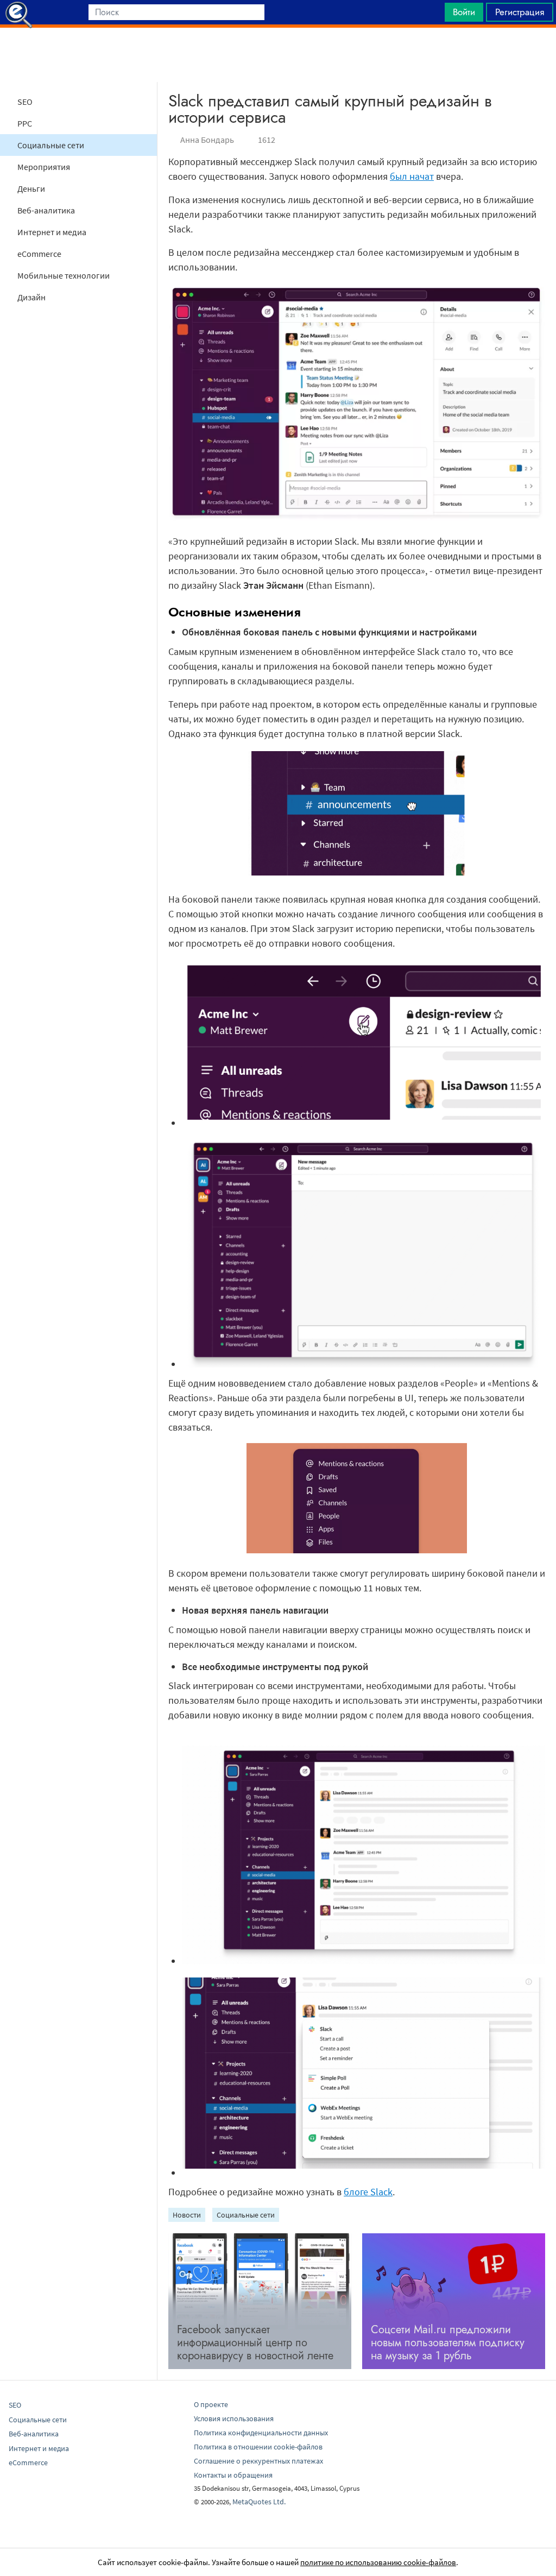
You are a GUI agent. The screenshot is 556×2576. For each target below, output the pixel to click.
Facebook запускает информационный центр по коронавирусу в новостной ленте (255, 2343)
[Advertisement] (278, 55)
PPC (25, 123)
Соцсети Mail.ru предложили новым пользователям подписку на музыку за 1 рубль (448, 2343)
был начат (412, 176)
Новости (187, 2215)
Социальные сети (51, 145)
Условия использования (234, 2418)
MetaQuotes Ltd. (259, 2502)
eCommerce (39, 254)
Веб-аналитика (46, 210)
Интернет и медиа (52, 232)
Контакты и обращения (233, 2475)
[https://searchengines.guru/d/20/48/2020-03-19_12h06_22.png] (364, 2173)
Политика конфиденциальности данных (261, 2433)
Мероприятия (44, 167)
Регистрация (520, 12)
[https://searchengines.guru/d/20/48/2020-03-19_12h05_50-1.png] (364, 1961)
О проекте (211, 2404)
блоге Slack (368, 2192)
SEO (25, 102)
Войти (464, 12)
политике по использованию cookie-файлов (378, 2562)
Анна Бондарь (207, 140)
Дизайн (31, 297)
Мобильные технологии (64, 275)
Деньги (31, 188)
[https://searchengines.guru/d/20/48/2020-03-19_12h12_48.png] (364, 1364)
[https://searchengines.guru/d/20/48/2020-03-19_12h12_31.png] (364, 1123)
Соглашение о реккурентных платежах (258, 2461)
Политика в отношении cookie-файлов (258, 2447)
